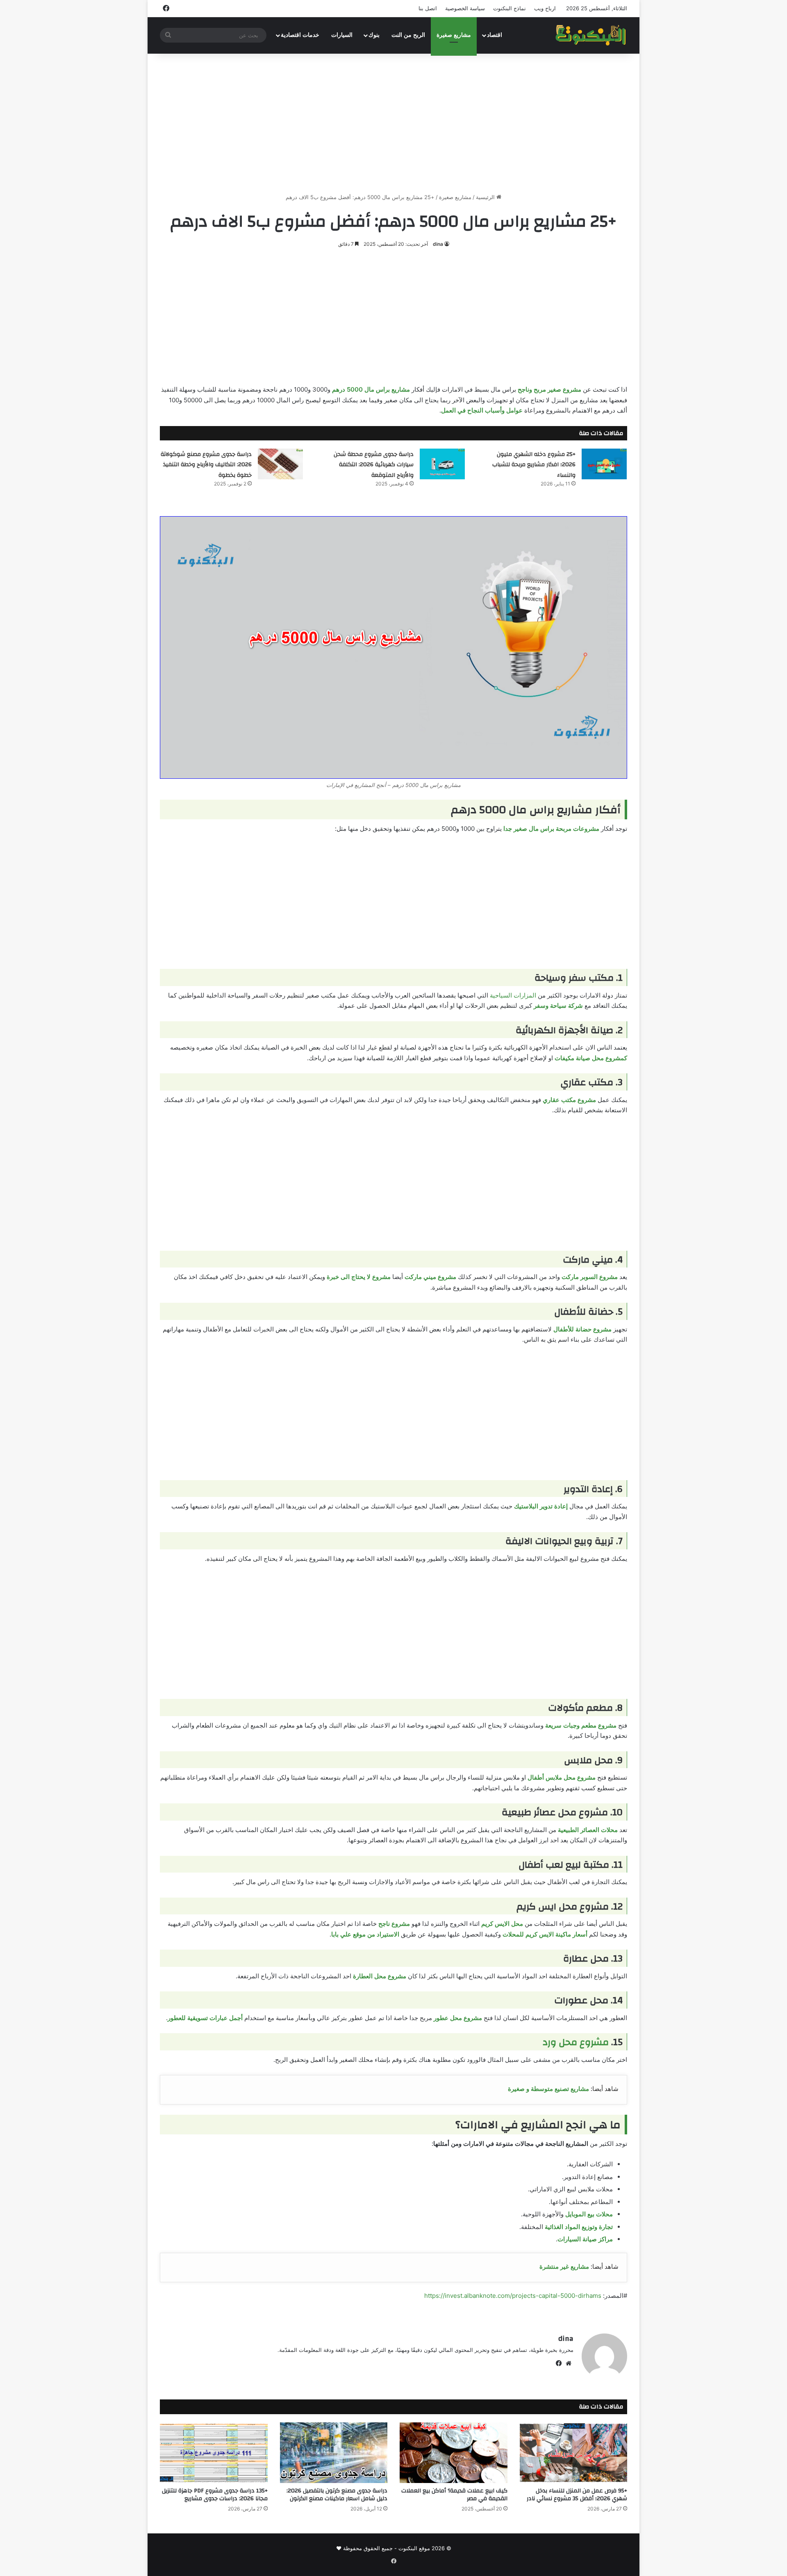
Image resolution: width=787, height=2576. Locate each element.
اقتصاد (495, 35)
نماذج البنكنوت (510, 8)
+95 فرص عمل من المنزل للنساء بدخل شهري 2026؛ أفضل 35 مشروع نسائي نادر (577, 2495)
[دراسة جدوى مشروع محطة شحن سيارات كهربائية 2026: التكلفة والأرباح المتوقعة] (442, 464)
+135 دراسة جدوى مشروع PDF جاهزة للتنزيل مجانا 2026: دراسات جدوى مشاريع (215, 2495)
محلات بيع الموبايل (589, 2214)
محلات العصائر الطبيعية (588, 1830)
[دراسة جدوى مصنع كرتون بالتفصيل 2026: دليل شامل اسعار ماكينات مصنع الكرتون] (334, 2453)
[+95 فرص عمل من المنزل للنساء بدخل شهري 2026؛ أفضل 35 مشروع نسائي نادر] (574, 2453)
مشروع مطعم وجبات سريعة (581, 1725)
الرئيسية (486, 197)
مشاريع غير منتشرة (564, 2266)
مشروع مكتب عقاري (569, 1100)
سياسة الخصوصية (465, 8)
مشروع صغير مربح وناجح (549, 389)
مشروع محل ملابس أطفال (562, 1777)
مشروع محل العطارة (380, 1976)
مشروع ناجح (394, 1924)
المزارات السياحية (513, 995)
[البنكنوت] (591, 35)
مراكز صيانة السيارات (585, 2239)
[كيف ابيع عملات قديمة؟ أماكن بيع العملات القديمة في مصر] (454, 2453)
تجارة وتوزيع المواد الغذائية (579, 2227)
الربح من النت (408, 35)
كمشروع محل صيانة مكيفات (591, 1058)
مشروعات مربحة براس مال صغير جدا (551, 829)
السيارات (342, 35)
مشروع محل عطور (458, 2018)
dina (438, 244)
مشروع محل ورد (576, 2042)
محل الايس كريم (502, 1924)
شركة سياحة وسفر (558, 1006)
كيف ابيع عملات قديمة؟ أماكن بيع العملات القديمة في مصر (454, 2495)
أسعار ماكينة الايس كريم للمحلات (545, 1934)
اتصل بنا (428, 8)
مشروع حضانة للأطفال (582, 1329)
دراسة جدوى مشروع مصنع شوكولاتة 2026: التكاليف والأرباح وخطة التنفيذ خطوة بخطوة (206, 465)
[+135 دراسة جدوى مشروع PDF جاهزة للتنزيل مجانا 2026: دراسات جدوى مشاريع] (214, 2453)
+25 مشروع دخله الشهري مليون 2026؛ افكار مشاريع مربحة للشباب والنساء (534, 465)
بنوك (374, 35)
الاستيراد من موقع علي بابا (365, 1934)
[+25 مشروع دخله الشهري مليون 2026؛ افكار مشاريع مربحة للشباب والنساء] (604, 464)
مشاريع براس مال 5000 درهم (371, 389)
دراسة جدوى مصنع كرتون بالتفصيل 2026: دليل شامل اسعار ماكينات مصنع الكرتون (337, 2495)
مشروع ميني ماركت (430, 1277)
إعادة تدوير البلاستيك (541, 1506)
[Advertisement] (393, 123)
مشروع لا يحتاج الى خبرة (359, 1277)
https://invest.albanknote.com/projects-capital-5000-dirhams (513, 2296)
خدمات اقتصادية (300, 35)
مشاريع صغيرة (454, 35)
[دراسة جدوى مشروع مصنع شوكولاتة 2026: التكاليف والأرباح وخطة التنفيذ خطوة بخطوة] (280, 464)
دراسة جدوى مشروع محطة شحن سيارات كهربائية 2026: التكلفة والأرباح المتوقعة (374, 465)
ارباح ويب (545, 8)
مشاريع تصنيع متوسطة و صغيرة (548, 2089)
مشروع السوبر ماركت (590, 1277)
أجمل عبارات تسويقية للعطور (205, 2018)
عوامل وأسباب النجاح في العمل (482, 410)
